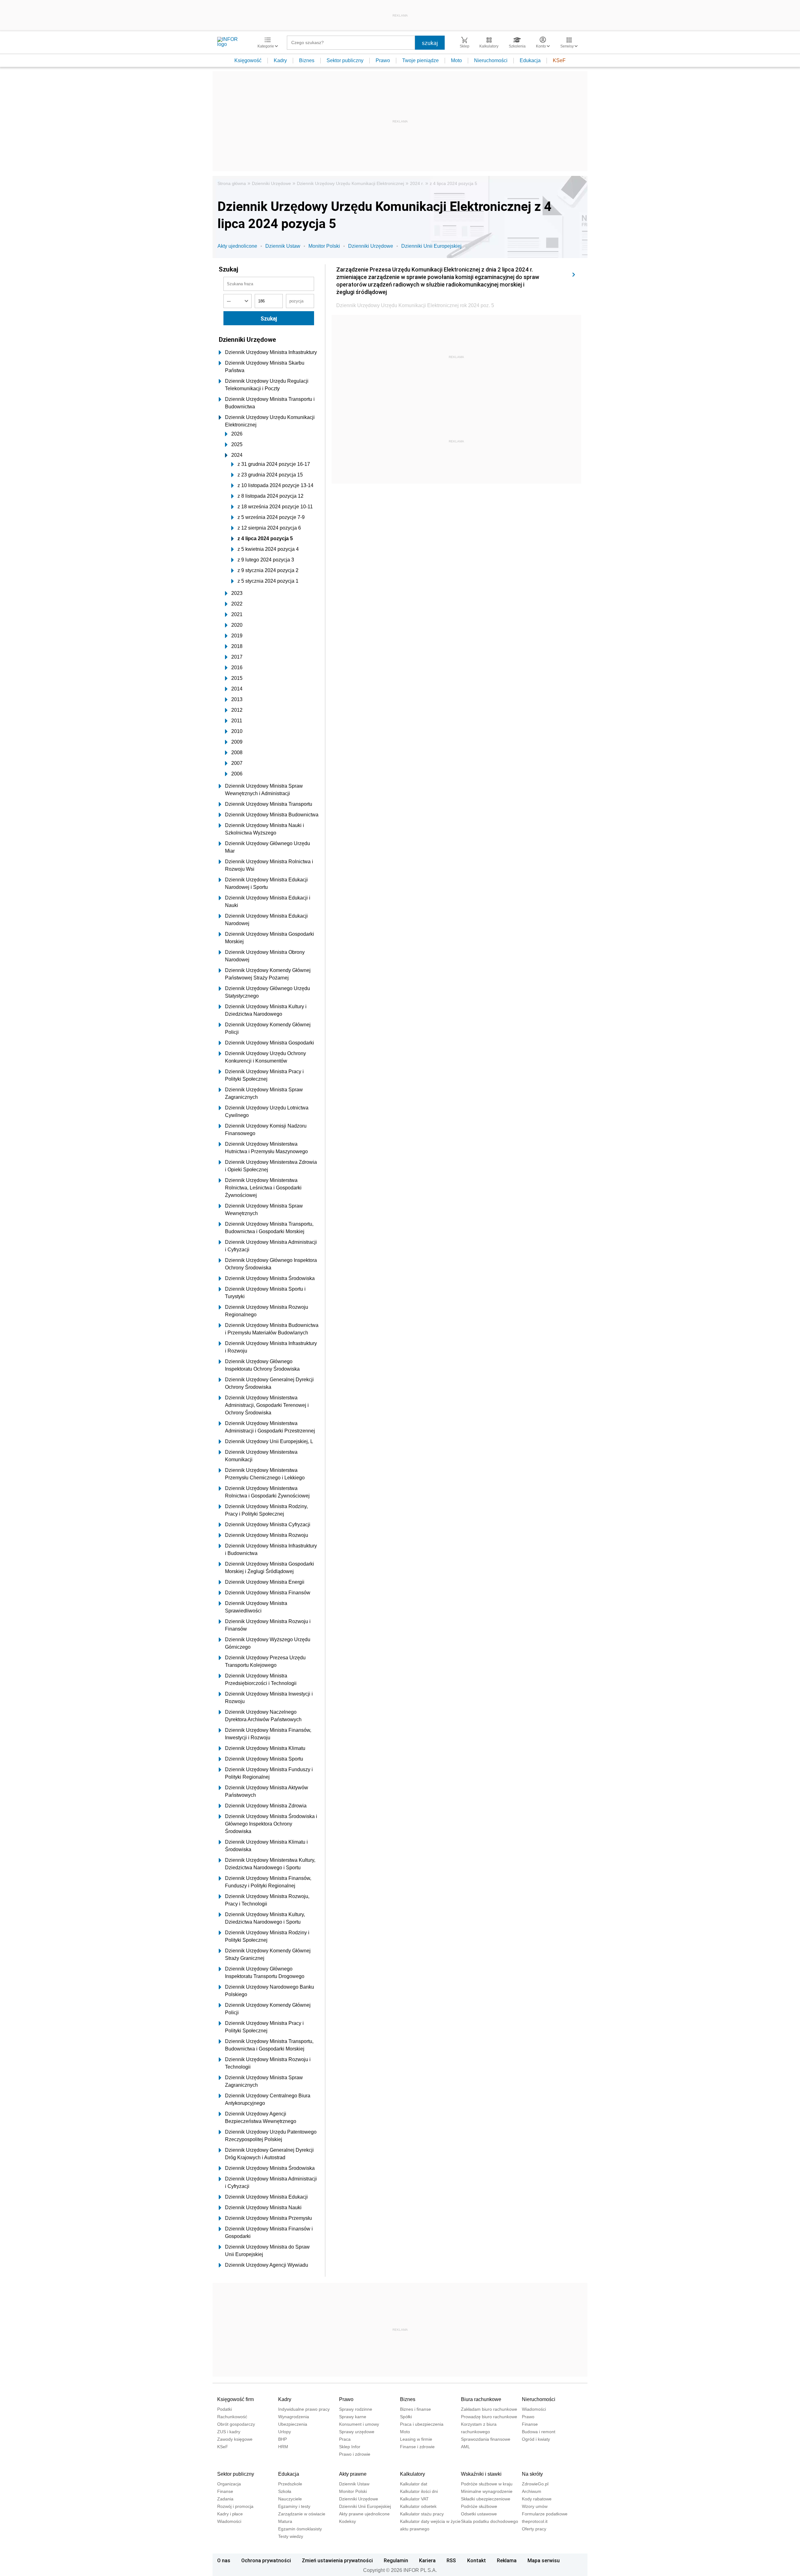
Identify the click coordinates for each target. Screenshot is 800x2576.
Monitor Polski (324, 246)
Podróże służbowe (479, 2506)
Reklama (507, 2560)
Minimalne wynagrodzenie (487, 2491)
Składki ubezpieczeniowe (486, 2499)
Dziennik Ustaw (283, 246)
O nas (224, 2560)
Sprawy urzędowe (357, 2432)
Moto (456, 60)
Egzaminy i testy (294, 2506)
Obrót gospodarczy (236, 2424)
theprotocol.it (535, 2521)
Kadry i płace (230, 2514)
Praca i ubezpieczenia (422, 2424)
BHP (282, 2439)
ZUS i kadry (229, 2432)
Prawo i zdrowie (355, 2454)
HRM (283, 2447)
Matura (285, 2521)
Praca (345, 2439)
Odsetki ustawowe (479, 2514)
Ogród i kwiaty (536, 2439)
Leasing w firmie (416, 2439)
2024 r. (417, 183)
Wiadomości (534, 2409)
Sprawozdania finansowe (486, 2439)
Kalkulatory (412, 2474)
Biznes (307, 60)
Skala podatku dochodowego (490, 2521)
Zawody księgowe (235, 2439)
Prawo (383, 60)
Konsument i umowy (359, 2424)
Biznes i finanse (415, 2409)
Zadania (225, 2499)
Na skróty (532, 2474)
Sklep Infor (350, 2447)
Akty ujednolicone (237, 246)
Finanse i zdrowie (417, 2447)
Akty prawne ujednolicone (364, 2514)
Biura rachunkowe (481, 2399)
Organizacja (229, 2484)
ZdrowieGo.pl (535, 2484)
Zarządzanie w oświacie (302, 2514)
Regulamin (396, 2560)
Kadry (280, 60)
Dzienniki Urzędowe (271, 183)
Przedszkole (290, 2484)
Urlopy (285, 2432)
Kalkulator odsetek (418, 2506)
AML (465, 2447)
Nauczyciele (290, 2499)
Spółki (406, 2417)
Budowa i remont (539, 2432)
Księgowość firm (235, 2399)
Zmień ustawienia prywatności (337, 2560)
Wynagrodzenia (294, 2417)
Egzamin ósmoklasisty (300, 2529)
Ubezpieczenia (293, 2424)
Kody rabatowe (537, 2499)
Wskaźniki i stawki (481, 2474)
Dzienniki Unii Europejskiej (431, 246)
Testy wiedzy (291, 2536)
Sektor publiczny (345, 60)
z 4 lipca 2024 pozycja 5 (453, 183)
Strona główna (232, 183)
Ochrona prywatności (266, 2560)
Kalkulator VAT (414, 2499)
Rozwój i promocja (235, 2506)
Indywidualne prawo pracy (304, 2409)
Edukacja (530, 60)
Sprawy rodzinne (356, 2409)
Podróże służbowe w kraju (487, 2484)
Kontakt (477, 2560)
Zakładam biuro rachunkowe (489, 2409)
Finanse (530, 2424)
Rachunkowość (232, 2417)
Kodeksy (347, 2521)
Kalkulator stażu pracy (422, 2514)
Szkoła (285, 2491)
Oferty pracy (534, 2529)
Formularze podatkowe (545, 2514)
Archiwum (532, 2491)
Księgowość (248, 60)
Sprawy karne (353, 2417)
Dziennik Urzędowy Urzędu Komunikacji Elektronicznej (350, 183)
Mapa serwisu (544, 2560)
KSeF (559, 60)
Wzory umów (535, 2506)
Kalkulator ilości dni (419, 2491)
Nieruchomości (491, 60)
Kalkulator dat (414, 2484)
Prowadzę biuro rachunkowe (489, 2417)
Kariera (427, 2560)
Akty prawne (353, 2474)
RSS (451, 2560)
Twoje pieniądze (420, 60)
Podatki (225, 2409)
